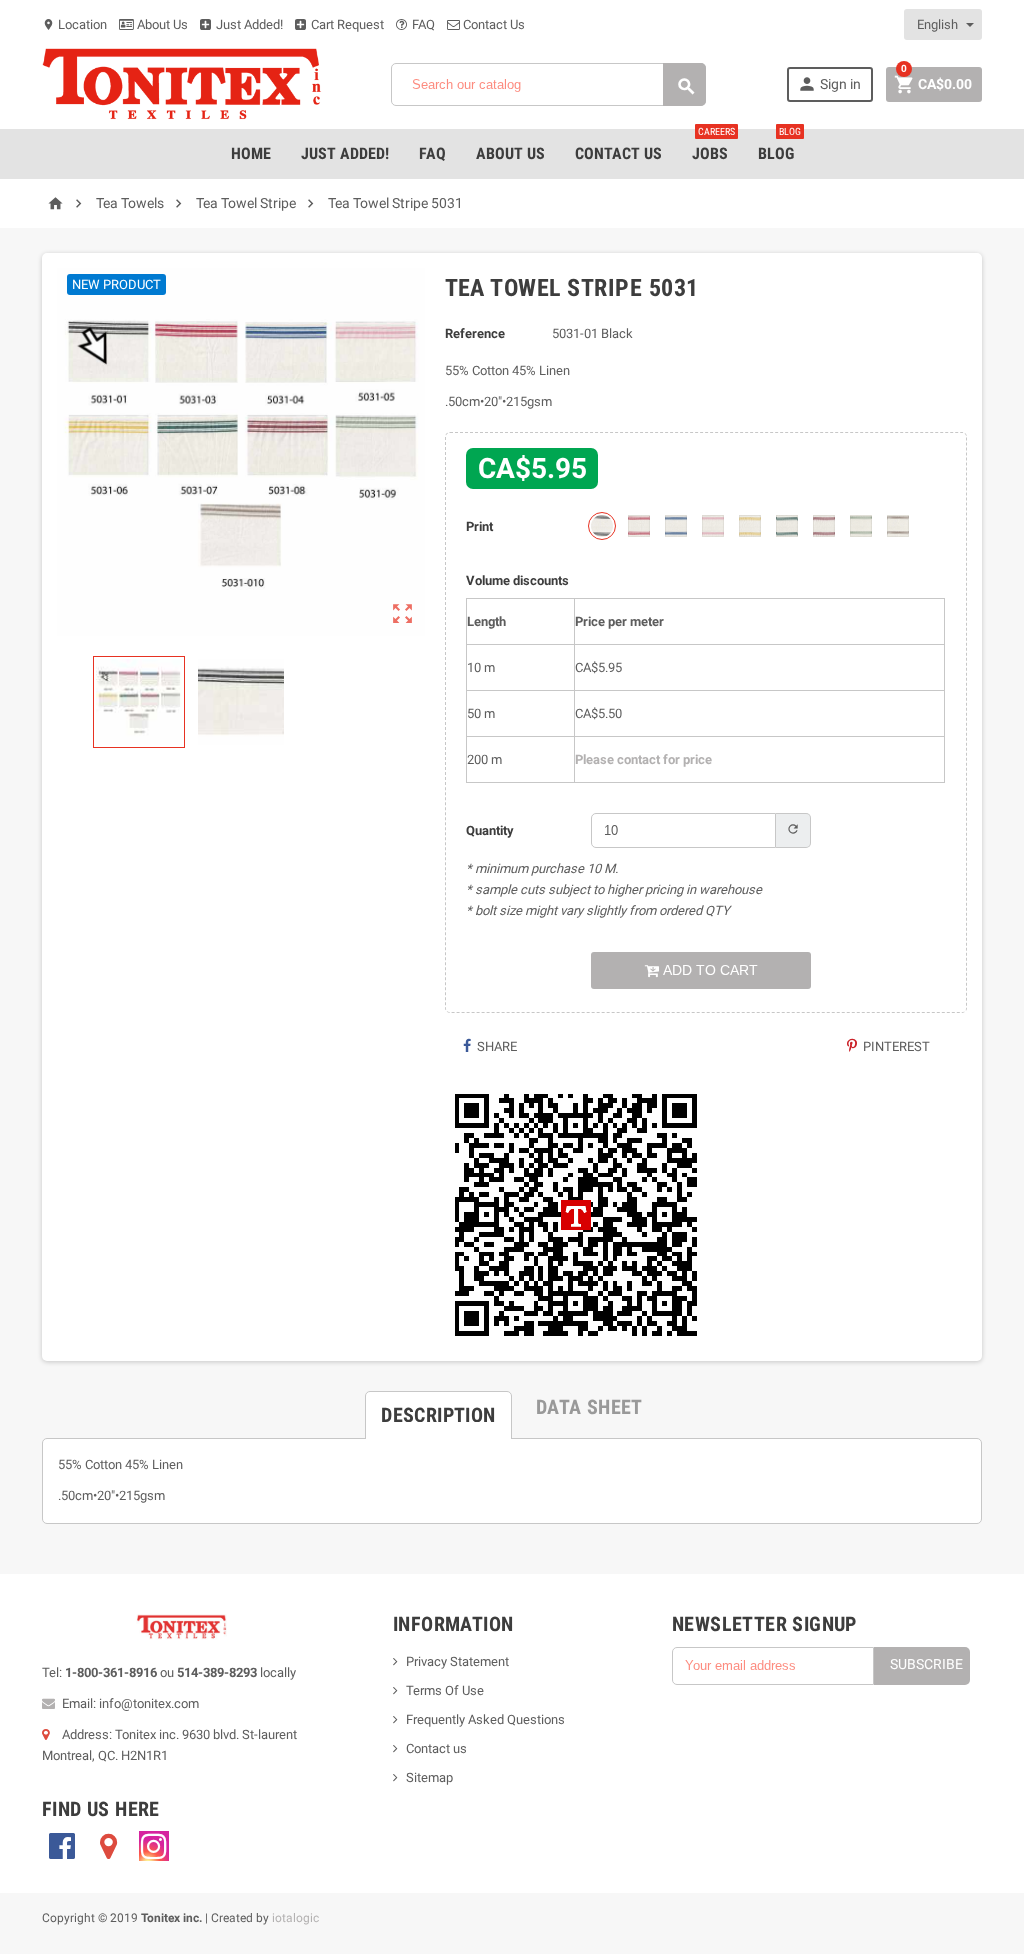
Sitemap (429, 1777)
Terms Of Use (445, 1690)
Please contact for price (643, 759)
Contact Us (492, 24)
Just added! (345, 153)
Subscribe (926, 1664)
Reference (475, 333)
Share (495, 1046)
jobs (713, 146)
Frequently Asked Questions (485, 1719)
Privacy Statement (457, 1661)
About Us (161, 24)
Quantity (490, 830)
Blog (779, 146)
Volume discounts (517, 580)
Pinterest (895, 1046)
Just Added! (248, 24)
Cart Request (346, 24)
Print (479, 526)
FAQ (422, 24)
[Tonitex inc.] (182, 83)
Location (74, 24)
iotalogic (295, 1918)
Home (251, 153)
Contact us (436, 1748)
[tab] (438, 1407)
